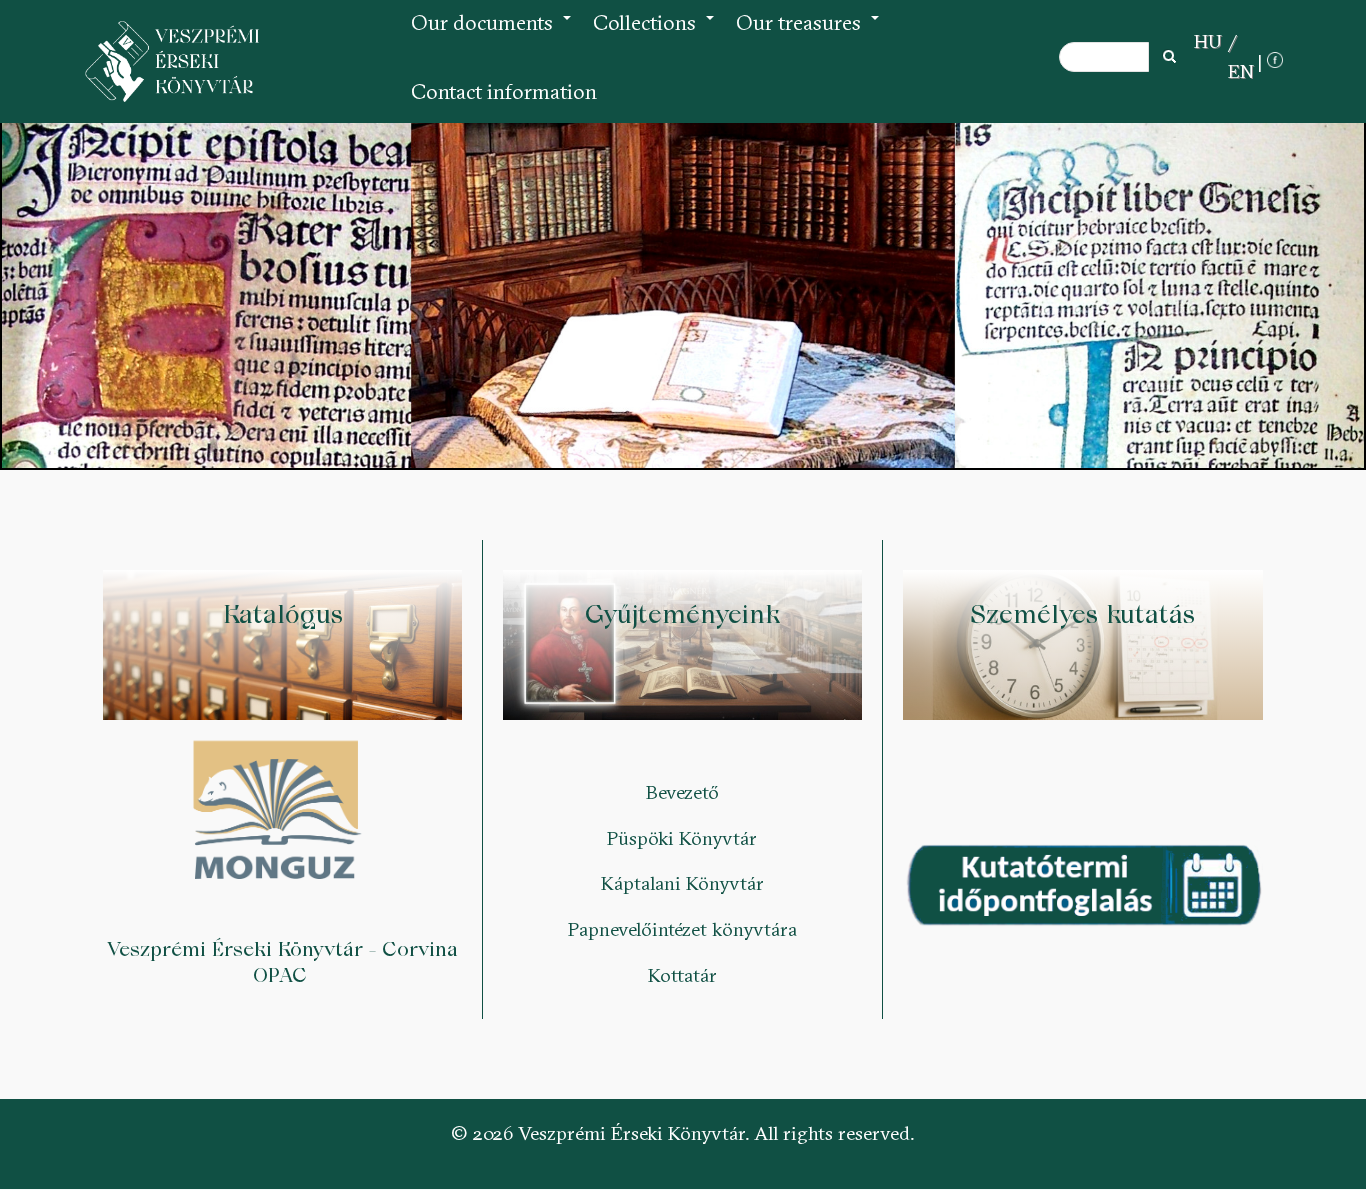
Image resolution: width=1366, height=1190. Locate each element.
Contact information (504, 91)
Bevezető (682, 792)
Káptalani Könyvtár (682, 883)
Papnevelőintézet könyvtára (682, 929)
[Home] (173, 61)
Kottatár (682, 975)
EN (1241, 71)
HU (1208, 41)
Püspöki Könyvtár (682, 838)
